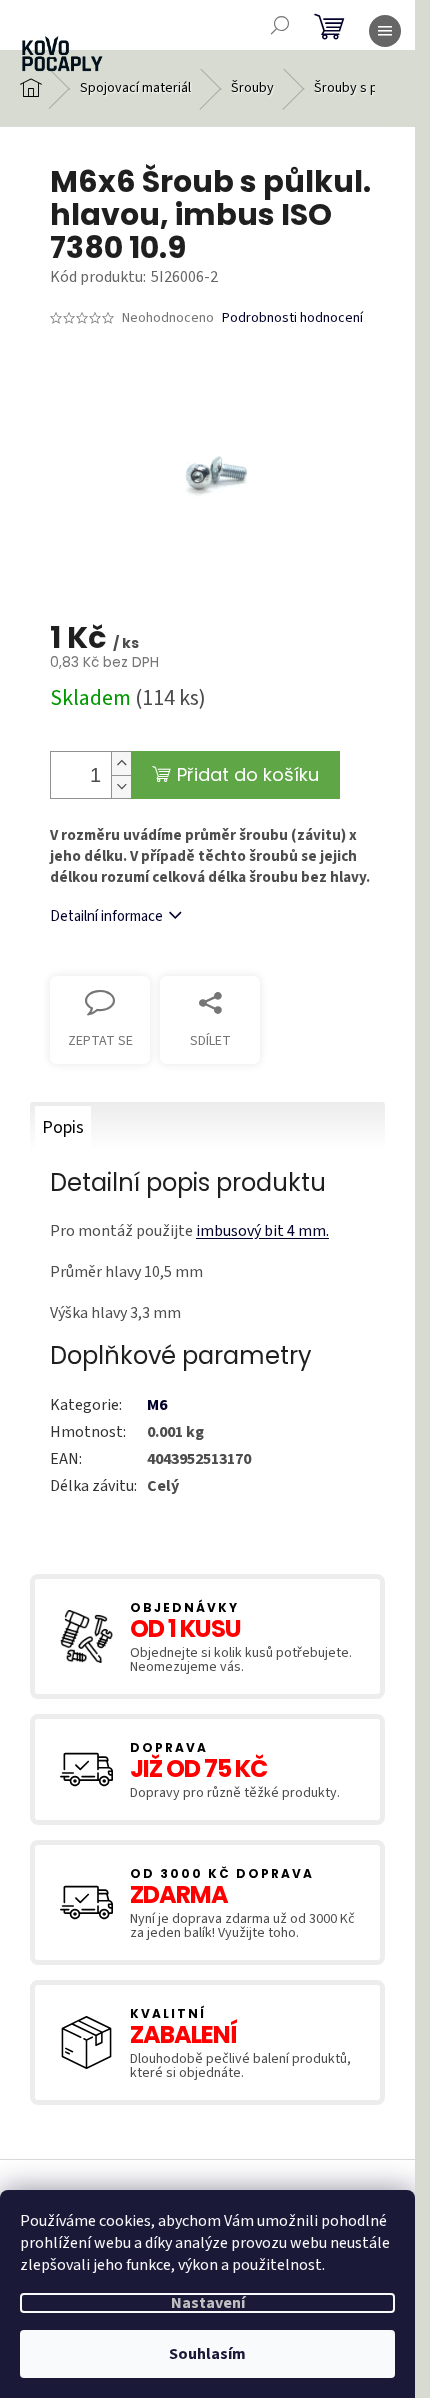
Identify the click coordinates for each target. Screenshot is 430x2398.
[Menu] (385, 31)
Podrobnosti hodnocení (292, 318)
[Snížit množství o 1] (121, 786)
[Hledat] (280, 25)
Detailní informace (106, 916)
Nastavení (208, 2303)
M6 (157, 1405)
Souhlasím (207, 2354)
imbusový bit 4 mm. (262, 1231)
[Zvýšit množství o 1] (121, 763)
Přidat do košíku (248, 774)
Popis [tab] (63, 1127)
